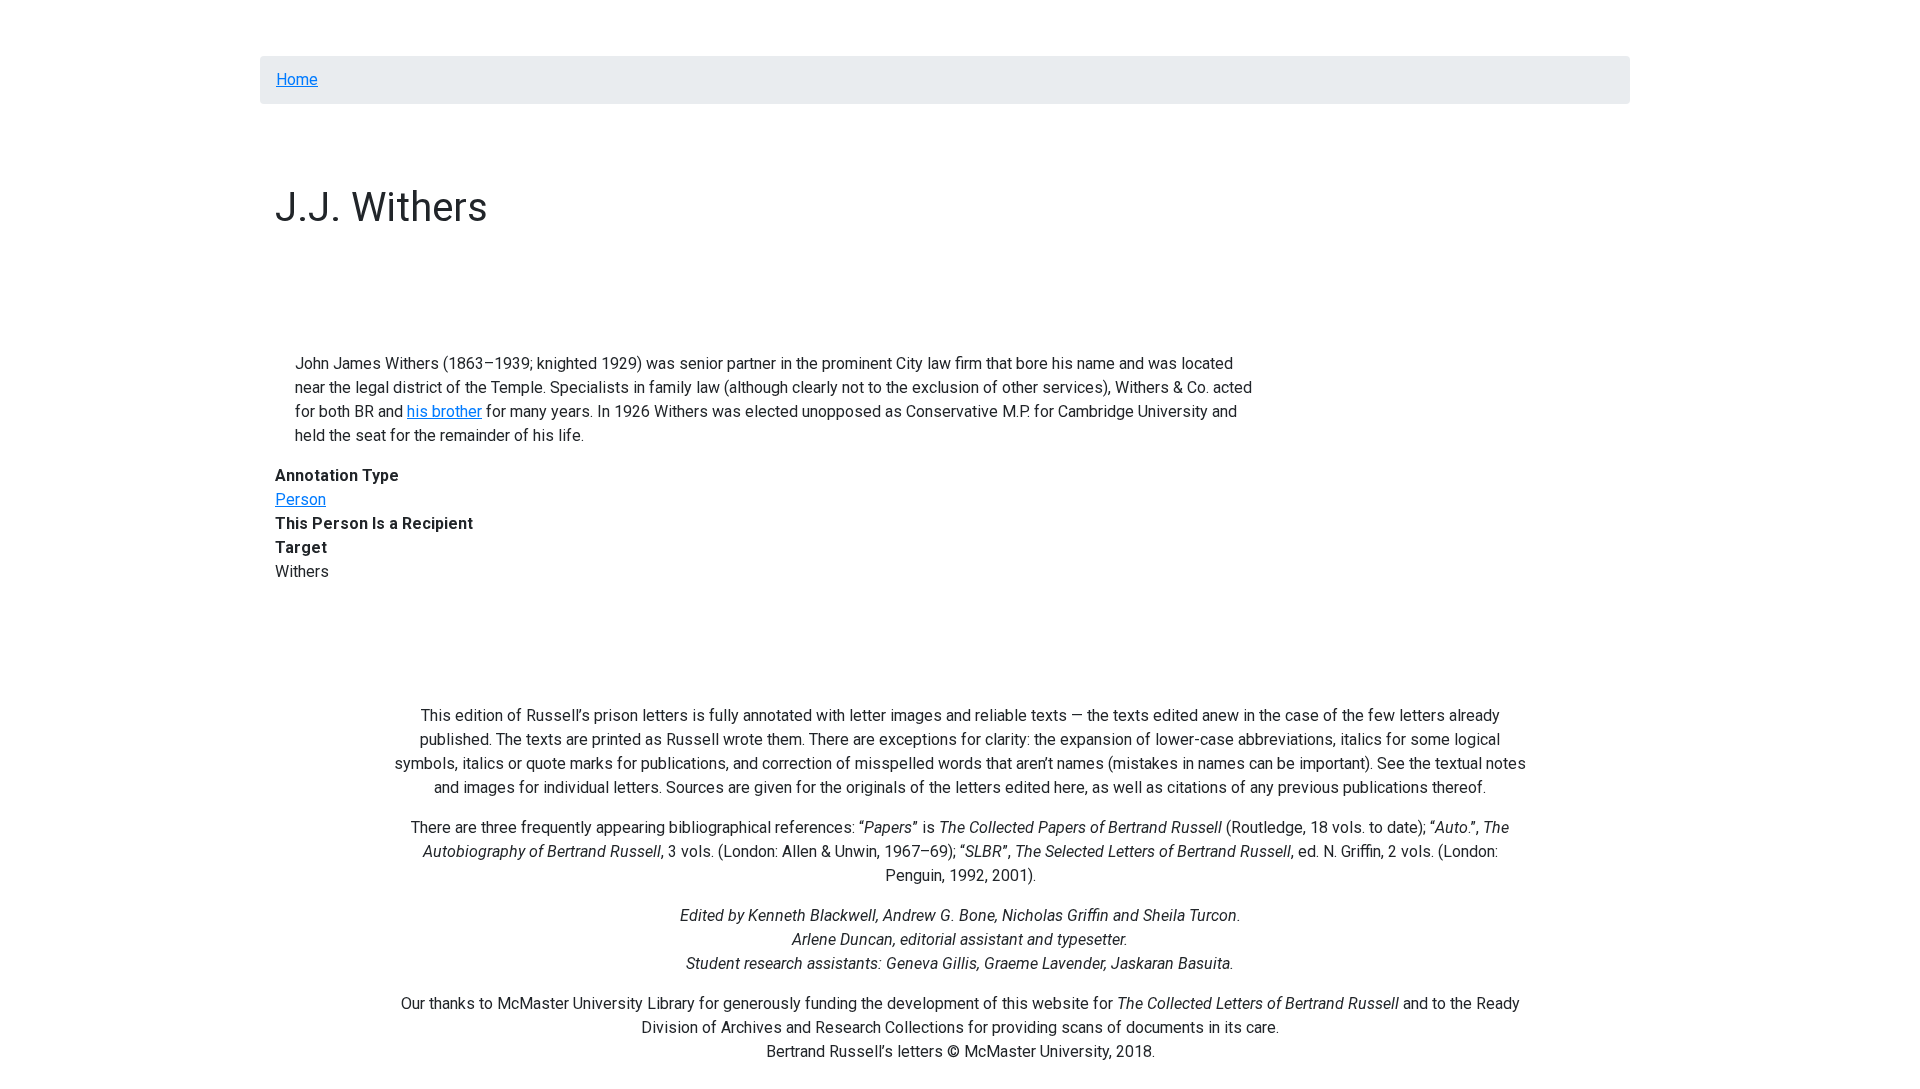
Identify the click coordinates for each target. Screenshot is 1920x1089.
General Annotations (570, 27)
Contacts (836, 27)
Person (300, 499)
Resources (379, 27)
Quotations (694, 27)
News (768, 27)
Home (304, 27)
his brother (444, 411)
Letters (458, 27)
